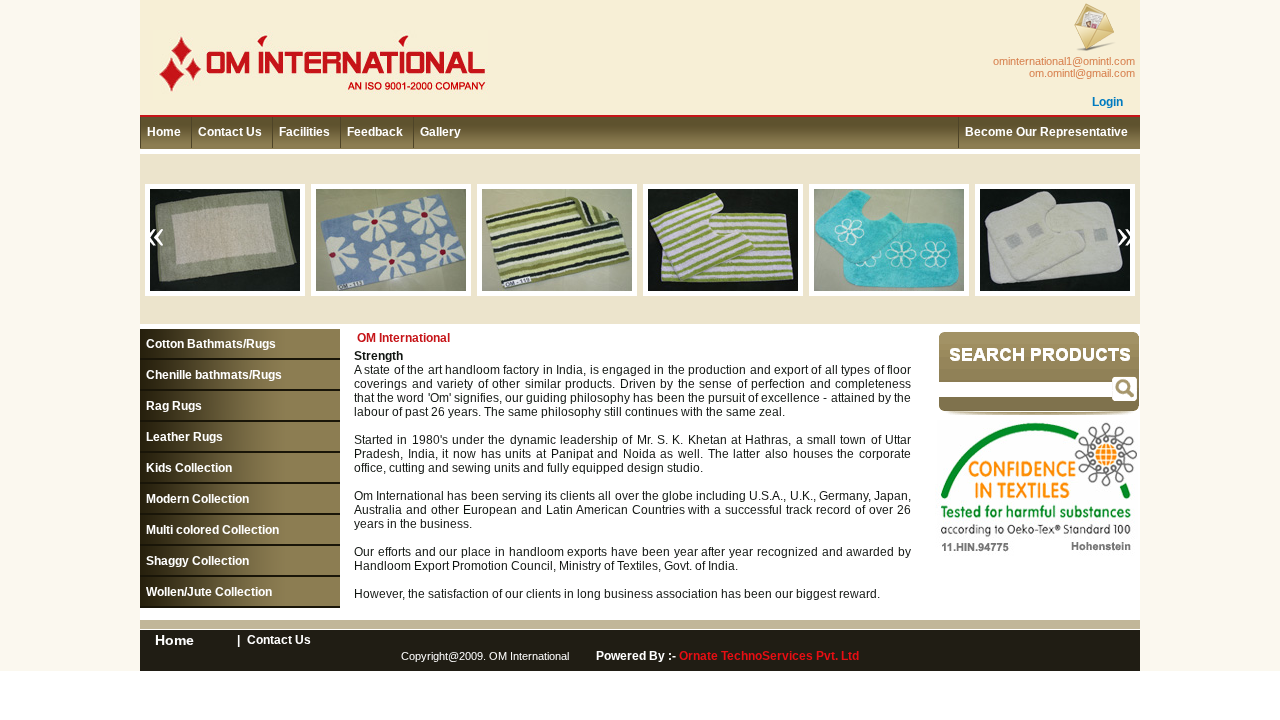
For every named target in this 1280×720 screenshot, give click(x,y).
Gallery (440, 132)
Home (164, 132)
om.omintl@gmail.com (1082, 73)
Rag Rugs (174, 406)
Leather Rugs (184, 437)
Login (1107, 102)
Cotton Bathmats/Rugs (211, 344)
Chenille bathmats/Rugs (214, 375)
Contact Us (230, 132)
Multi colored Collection (212, 530)
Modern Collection (197, 499)
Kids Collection (189, 468)
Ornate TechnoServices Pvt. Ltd (769, 656)
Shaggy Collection (197, 561)
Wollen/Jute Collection (209, 592)
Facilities (304, 132)
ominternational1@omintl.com (1064, 61)
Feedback (375, 132)
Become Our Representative (1046, 132)
